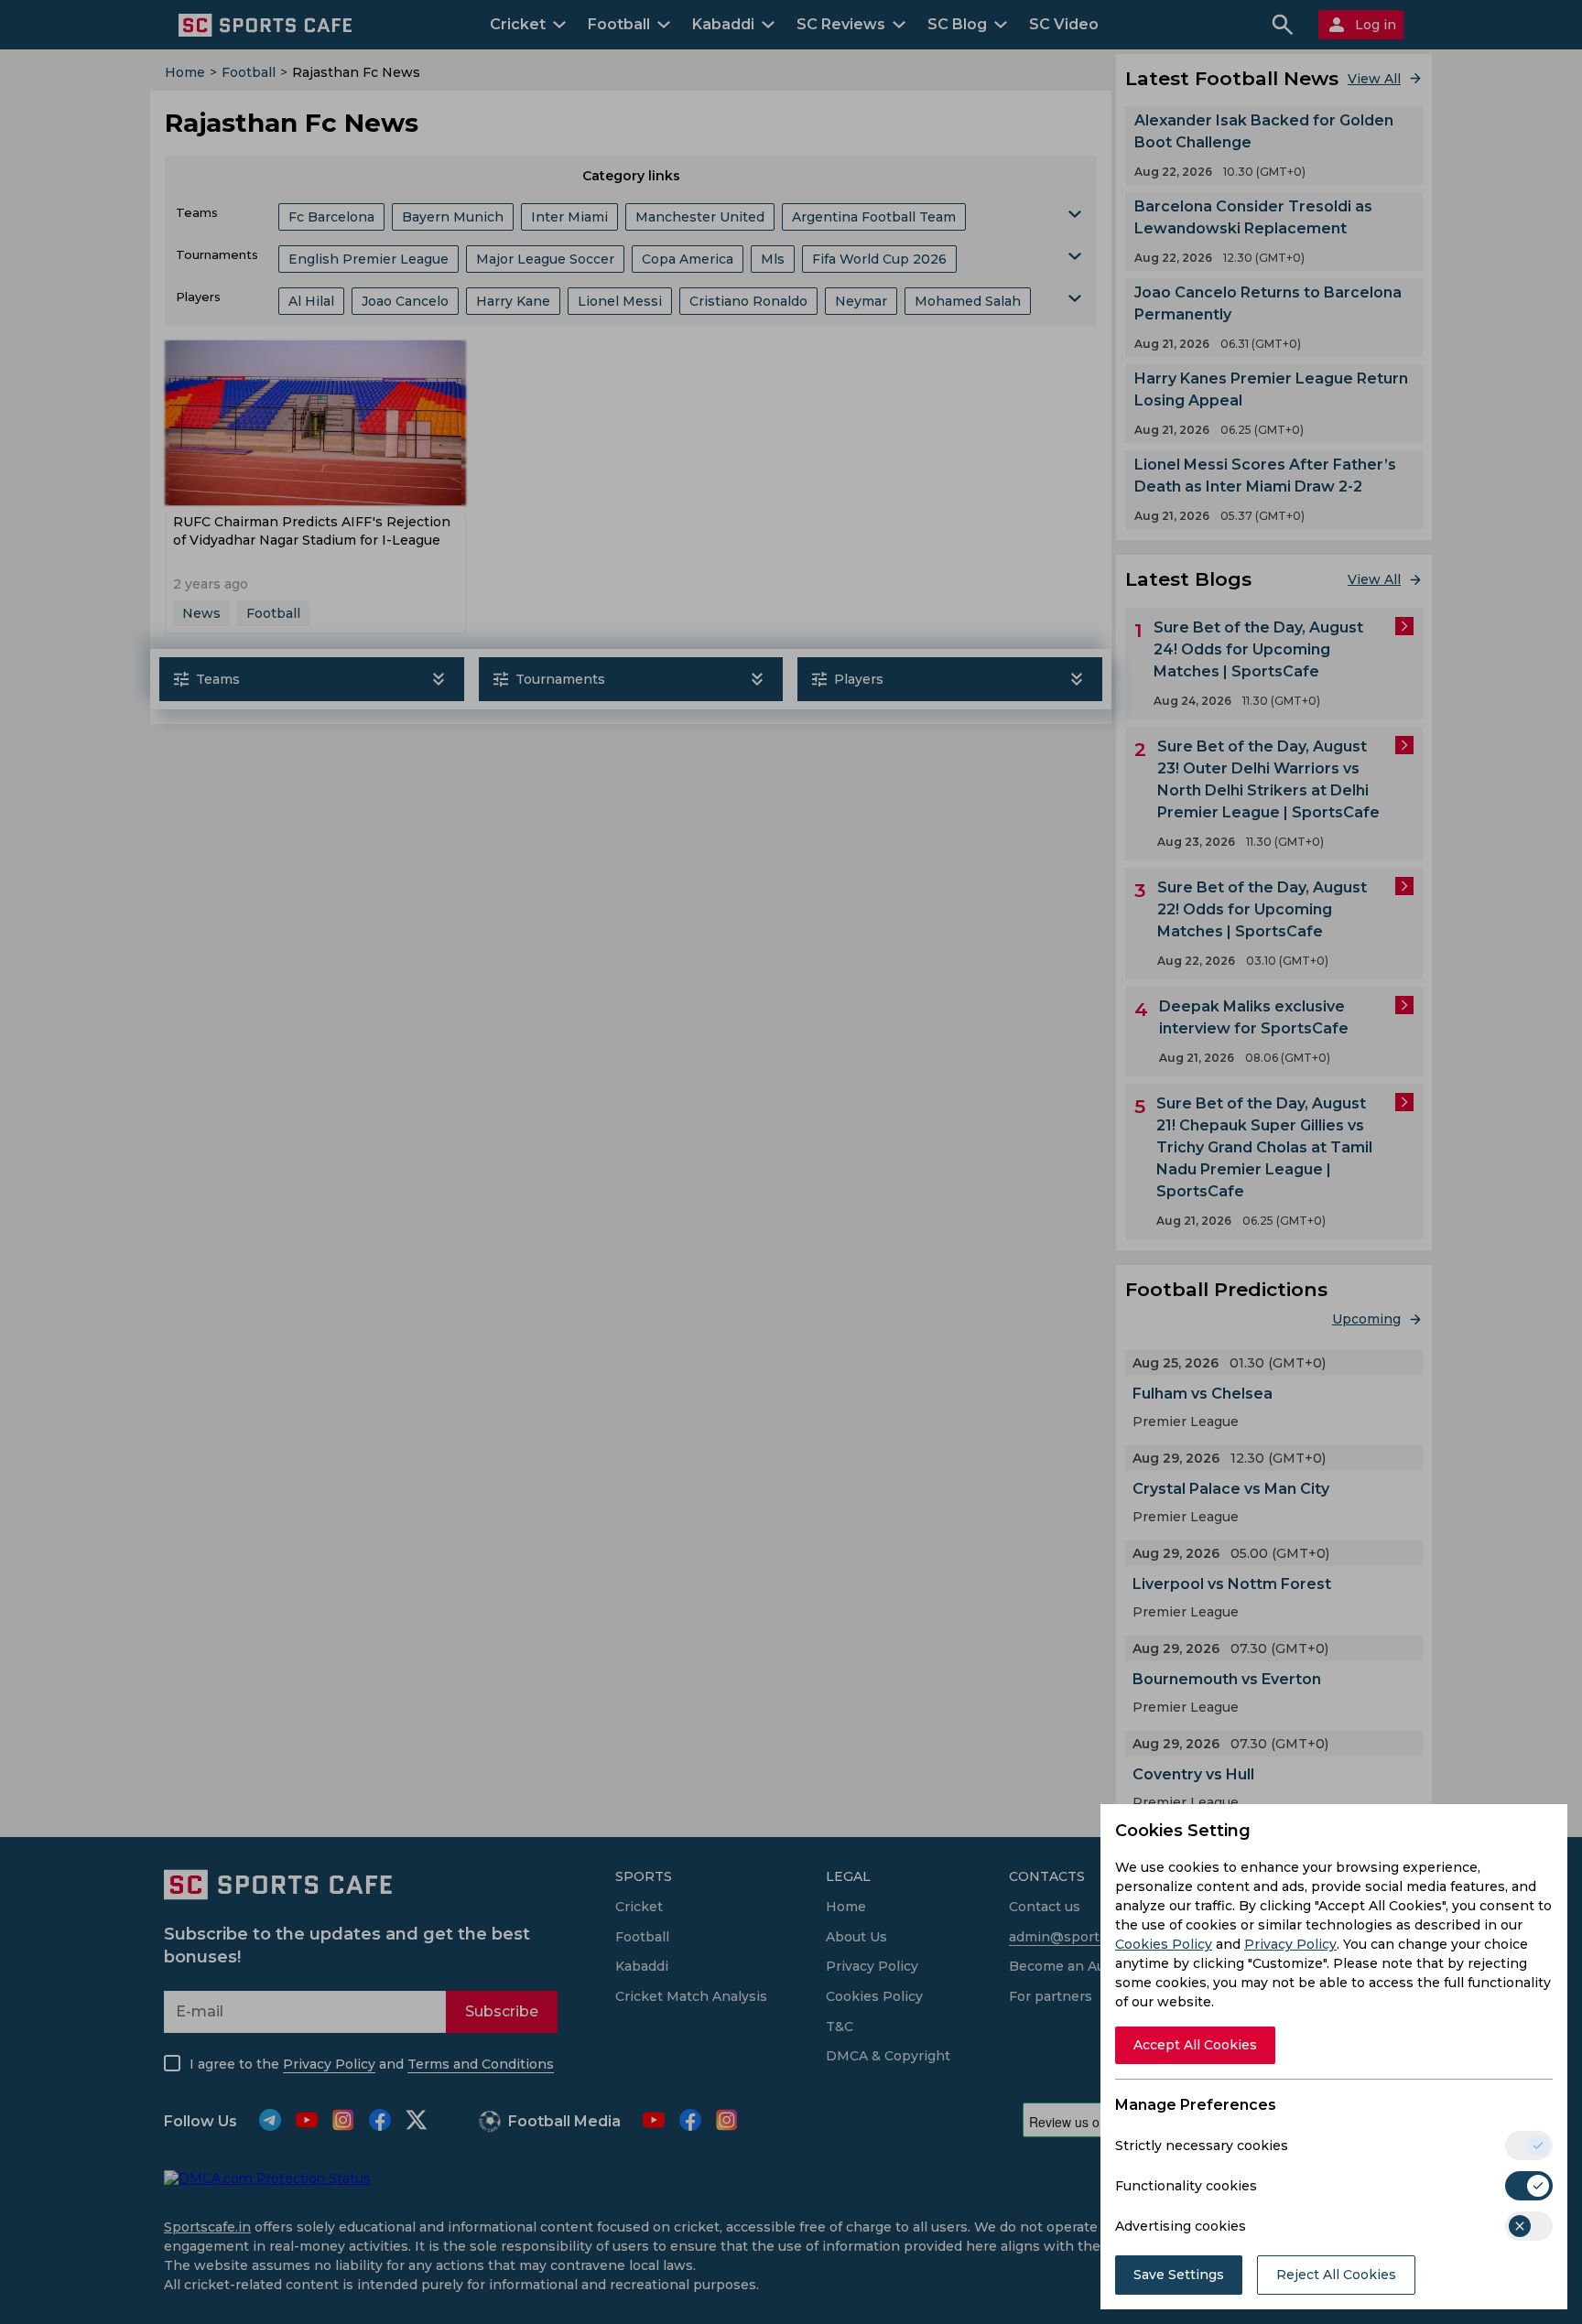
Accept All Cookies (1195, 2045)
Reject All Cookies (1336, 2275)
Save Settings (1179, 2275)
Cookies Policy (1164, 1944)
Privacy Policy (1290, 1944)
